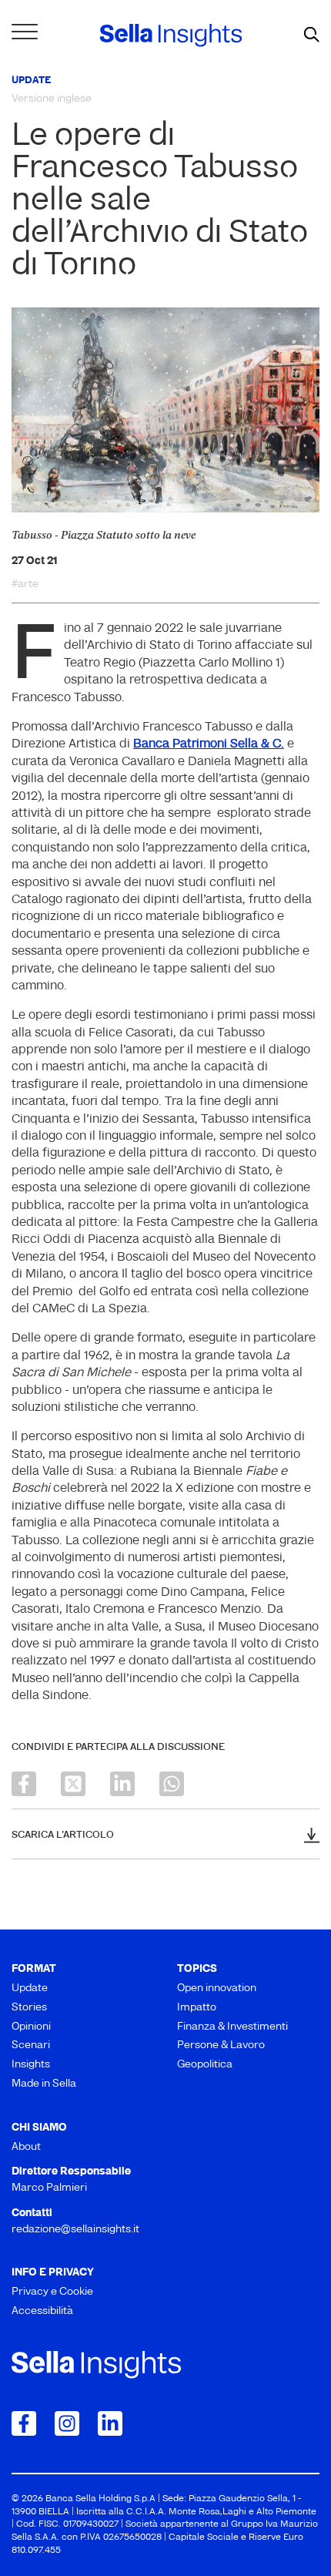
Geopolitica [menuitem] (205, 2065)
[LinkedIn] (122, 1784)
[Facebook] (24, 1784)
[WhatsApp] (172, 1784)
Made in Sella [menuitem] (44, 2084)
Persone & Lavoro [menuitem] (221, 2045)
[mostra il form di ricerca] (312, 35)
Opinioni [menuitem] (31, 2027)
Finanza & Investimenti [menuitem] (232, 2027)
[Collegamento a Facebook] (24, 2423)
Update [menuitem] (30, 1988)
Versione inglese (52, 99)
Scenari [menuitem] (31, 2045)
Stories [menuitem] (29, 2008)
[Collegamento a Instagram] (67, 2423)
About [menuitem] (26, 2147)
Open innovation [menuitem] (217, 1988)
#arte (25, 585)
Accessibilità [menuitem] (42, 2311)
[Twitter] (73, 1784)
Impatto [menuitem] (197, 2008)
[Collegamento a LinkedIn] (110, 2423)
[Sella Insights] (171, 35)
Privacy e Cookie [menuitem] (52, 2292)
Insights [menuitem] (31, 2065)
